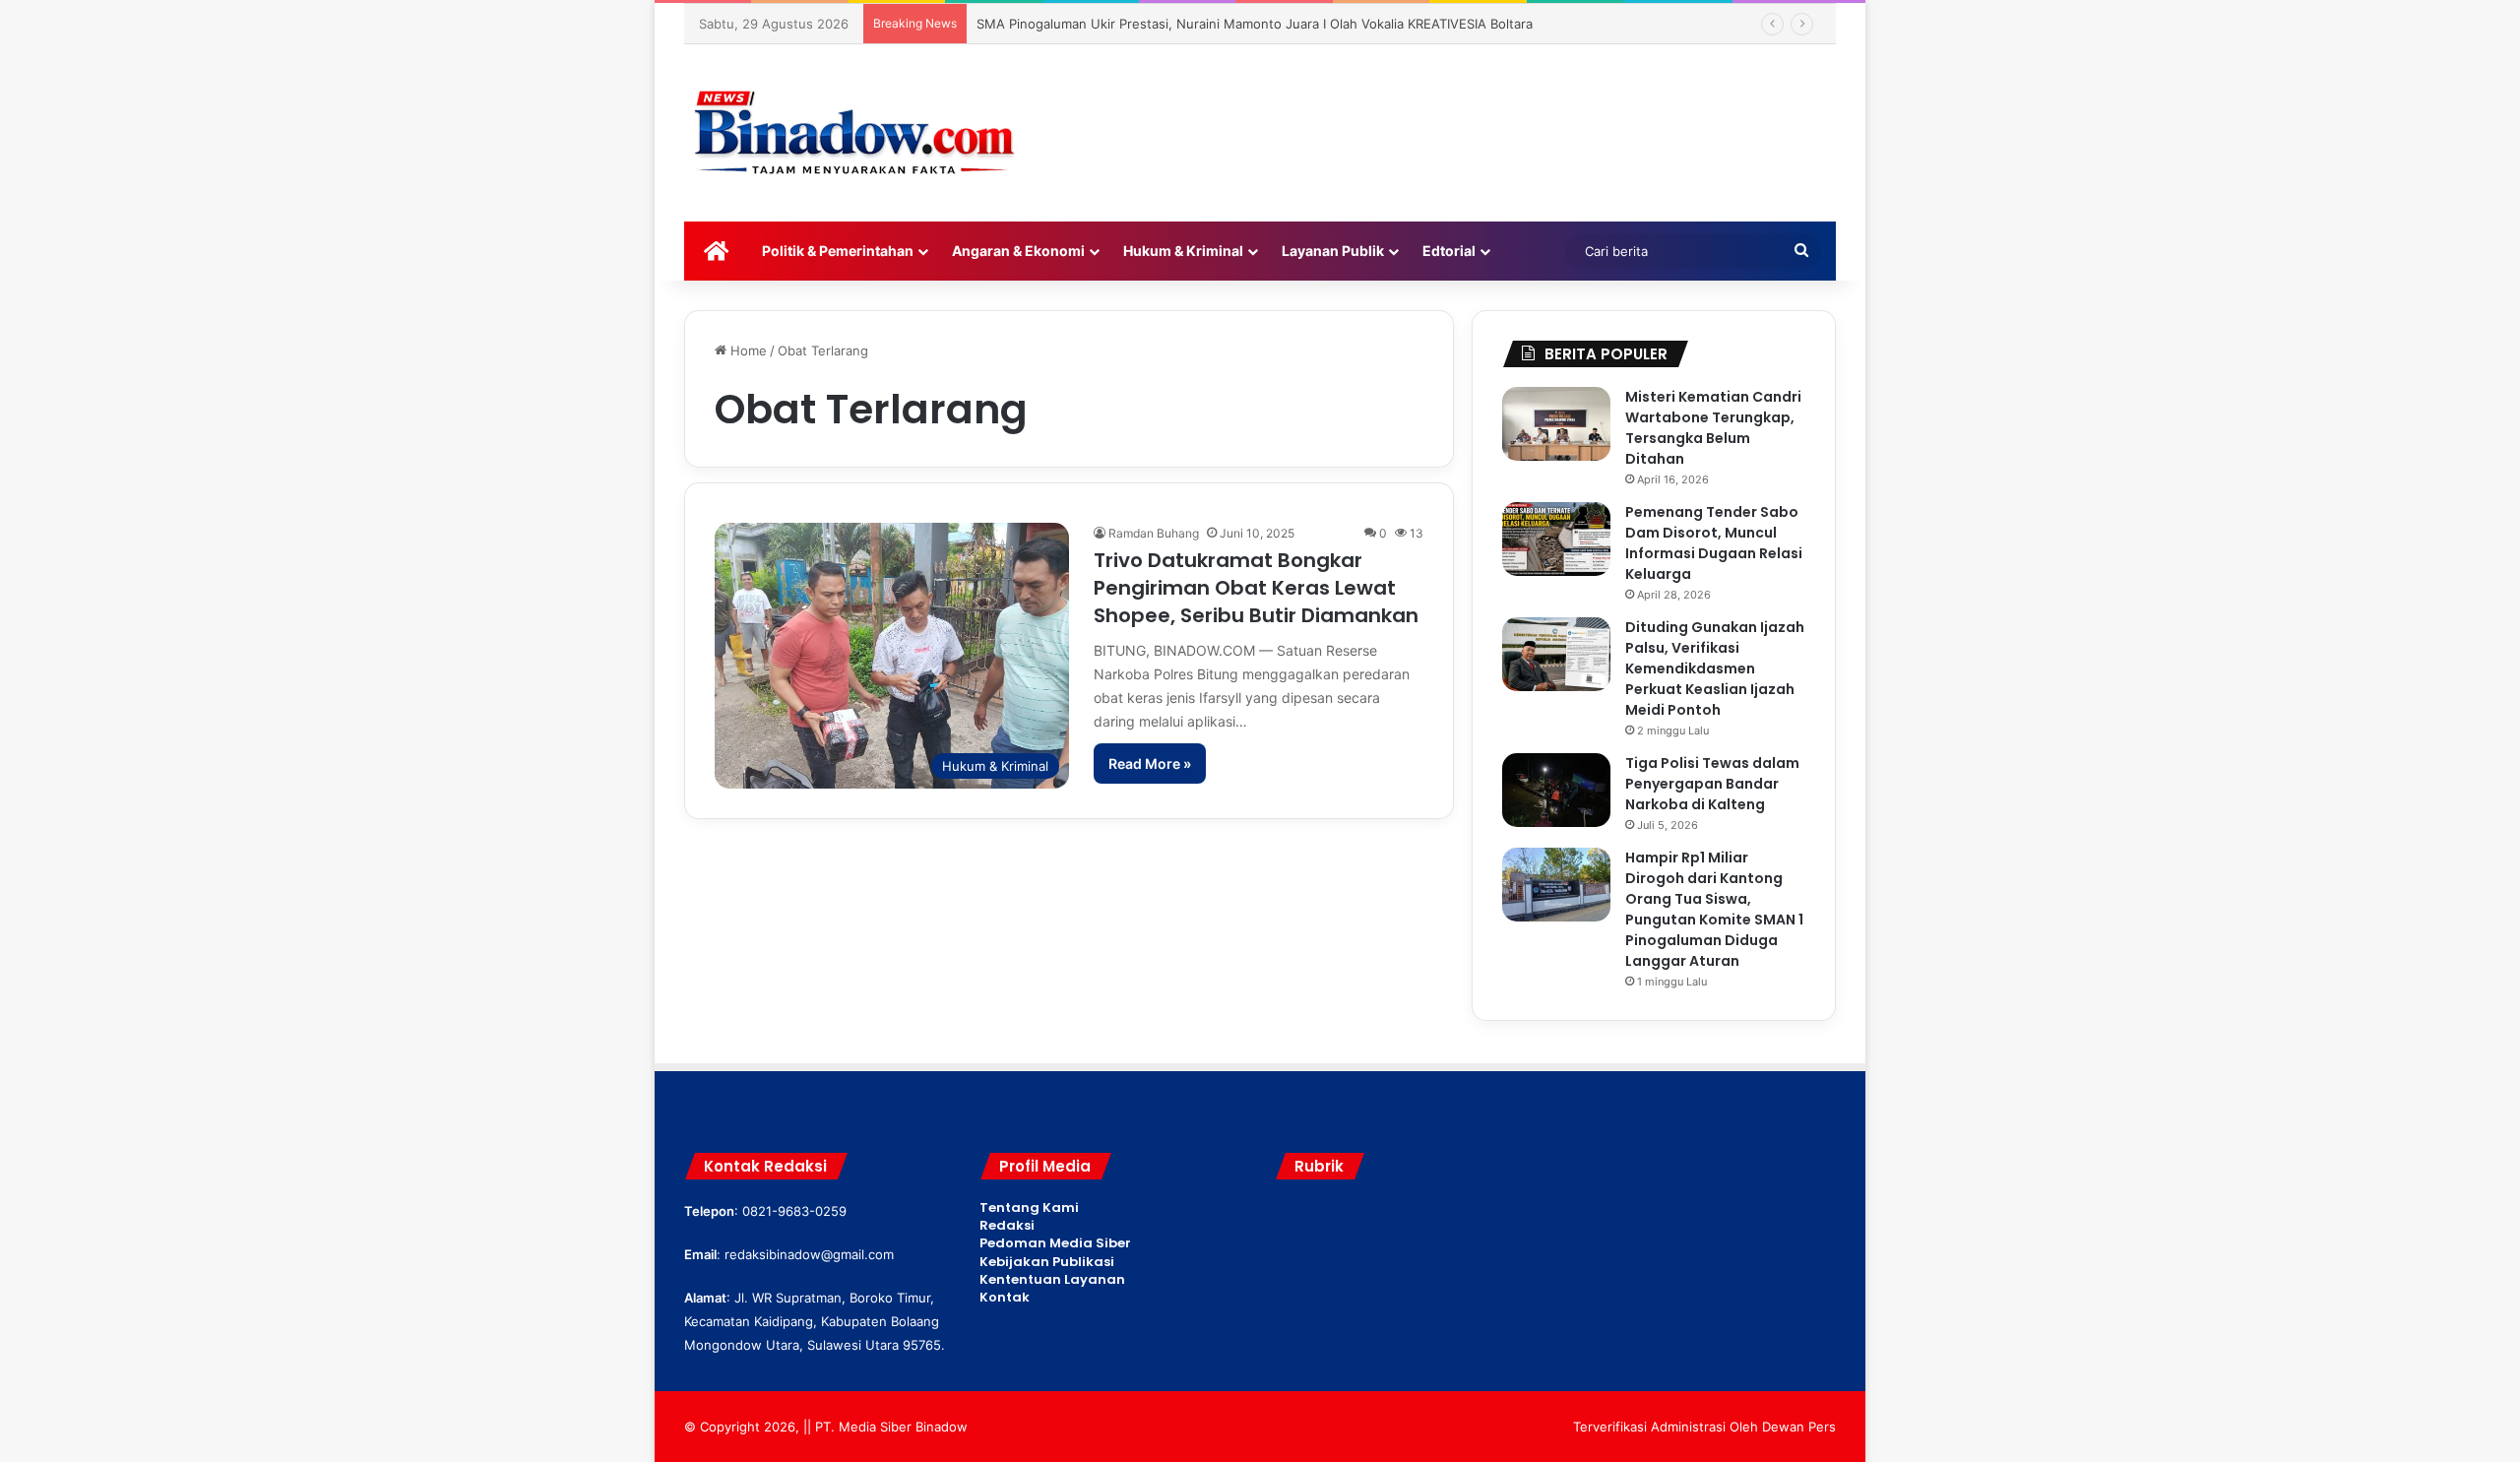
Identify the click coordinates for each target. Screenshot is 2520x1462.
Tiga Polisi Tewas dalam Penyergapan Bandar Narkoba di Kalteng (1712, 784)
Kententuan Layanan (1052, 1279)
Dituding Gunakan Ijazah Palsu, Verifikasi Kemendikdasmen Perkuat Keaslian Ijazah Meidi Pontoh (1715, 668)
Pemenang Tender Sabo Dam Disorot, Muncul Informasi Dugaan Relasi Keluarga (1714, 543)
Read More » (1150, 763)
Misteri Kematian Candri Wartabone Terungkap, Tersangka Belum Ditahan (1713, 428)
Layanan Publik (1333, 251)
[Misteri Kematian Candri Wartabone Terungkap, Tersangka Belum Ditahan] (1556, 424)
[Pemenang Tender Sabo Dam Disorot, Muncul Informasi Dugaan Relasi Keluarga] (1556, 539)
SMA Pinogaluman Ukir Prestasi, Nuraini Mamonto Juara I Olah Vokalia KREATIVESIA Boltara (1255, 24)
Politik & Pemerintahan (838, 251)
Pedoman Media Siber (1055, 1243)
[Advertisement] (1457, 108)
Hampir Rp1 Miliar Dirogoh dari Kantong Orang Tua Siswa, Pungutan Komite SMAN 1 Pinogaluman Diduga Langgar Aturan (1714, 909)
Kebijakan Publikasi (1047, 1262)
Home (747, 350)
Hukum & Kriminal (1183, 251)
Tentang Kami (1029, 1208)
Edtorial (1449, 251)
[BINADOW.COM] (857, 133)
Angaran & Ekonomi (1018, 251)
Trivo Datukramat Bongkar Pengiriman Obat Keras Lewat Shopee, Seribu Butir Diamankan (1256, 588)
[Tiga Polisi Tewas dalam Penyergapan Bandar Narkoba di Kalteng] (1556, 790)
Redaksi (1007, 1225)
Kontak (1005, 1297)
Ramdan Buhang (1154, 533)
